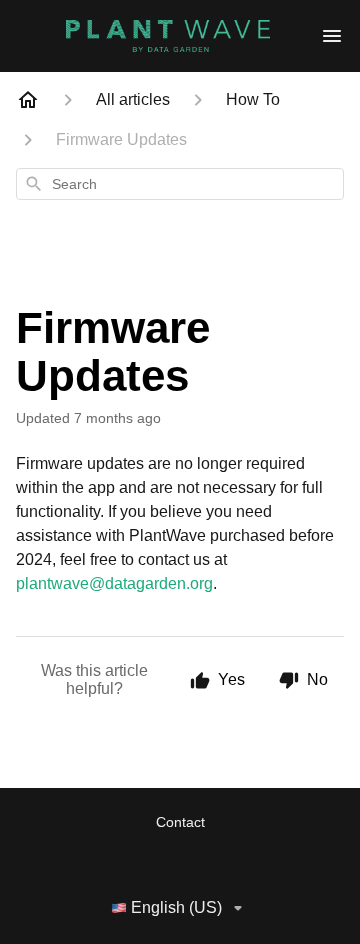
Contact (180, 822)
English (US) (176, 907)
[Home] (28, 100)
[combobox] (180, 184)
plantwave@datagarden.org (114, 583)
